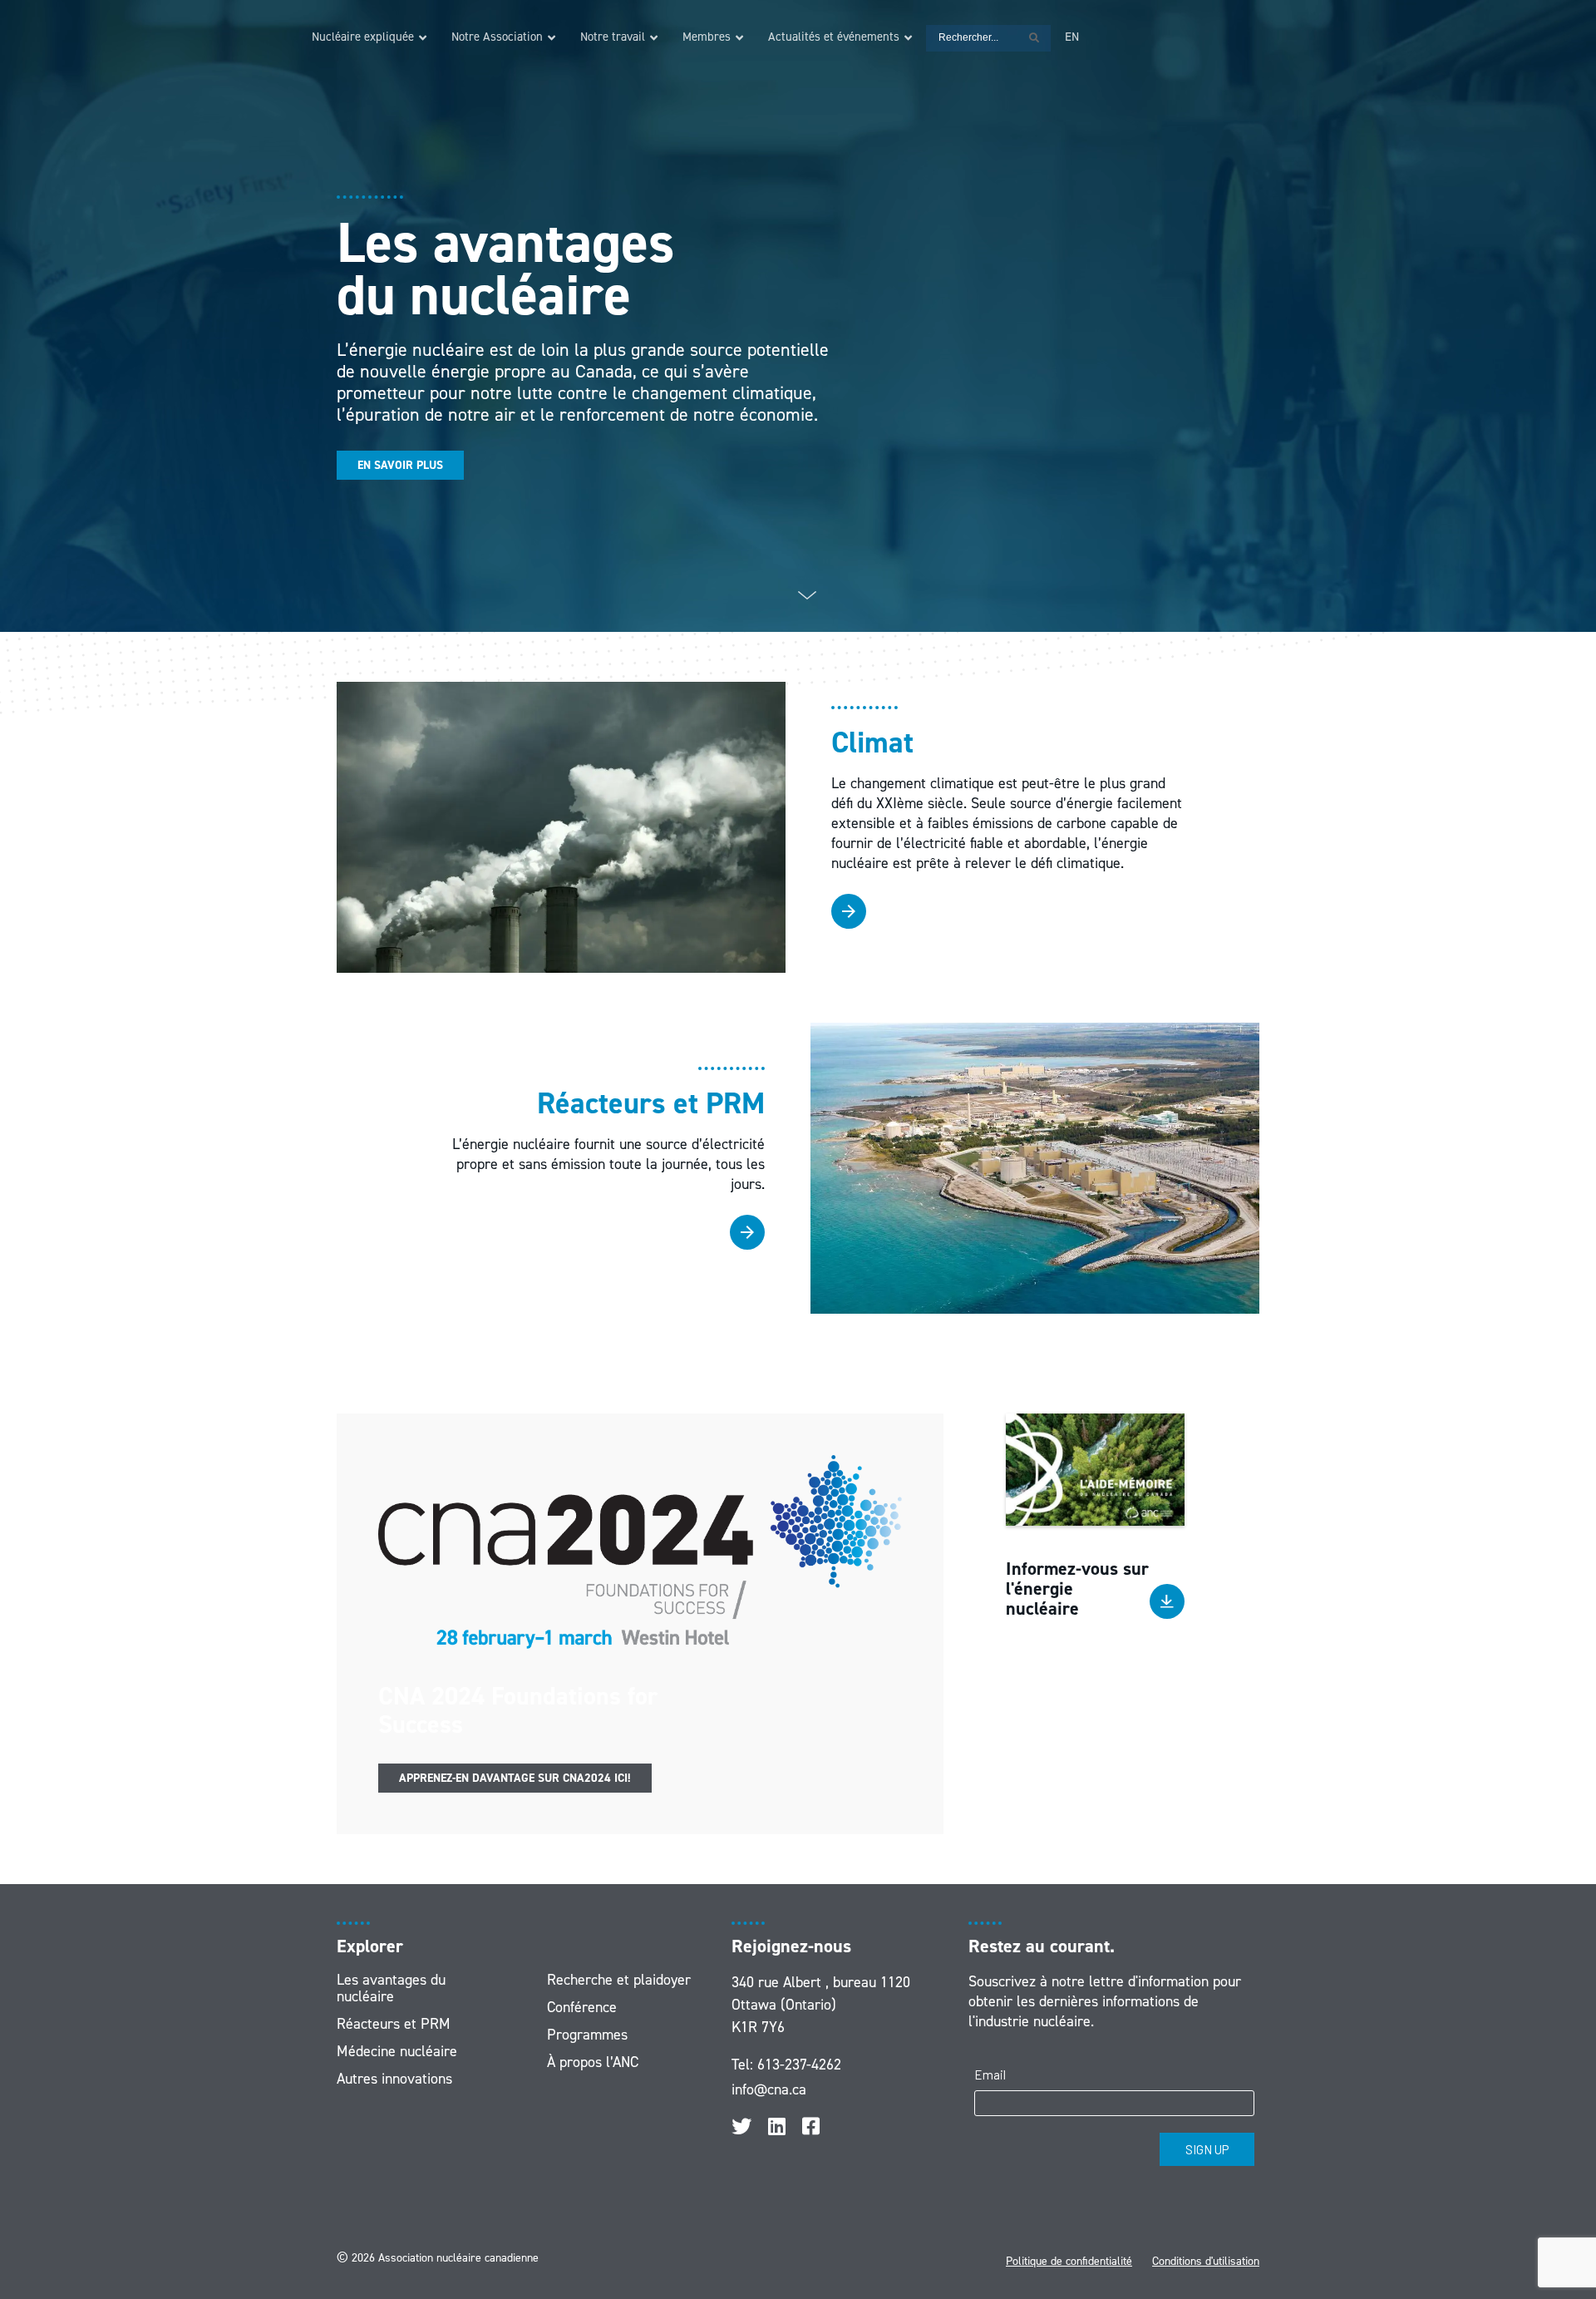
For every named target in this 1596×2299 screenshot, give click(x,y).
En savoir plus (400, 465)
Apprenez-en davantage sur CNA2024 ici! (515, 1778)
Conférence (582, 2007)
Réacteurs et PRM (394, 2024)
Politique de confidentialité (1069, 2261)
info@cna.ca (769, 2089)
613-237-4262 (799, 2065)
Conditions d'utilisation (1206, 2261)
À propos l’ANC (593, 2062)
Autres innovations (394, 2079)
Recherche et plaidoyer (619, 1980)
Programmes (587, 2035)
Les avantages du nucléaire (391, 1988)
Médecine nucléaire (397, 2051)
